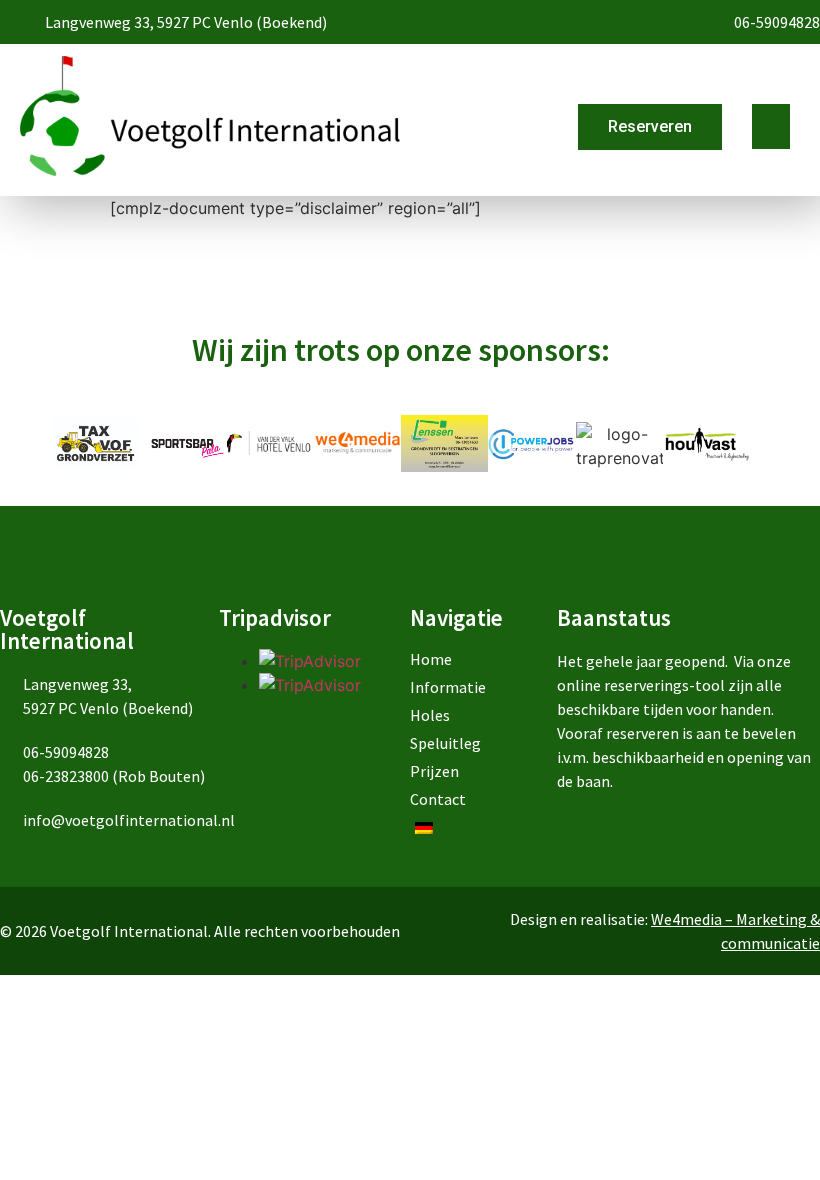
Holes (430, 715)
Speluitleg (445, 743)
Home (431, 659)
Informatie (448, 687)
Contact (438, 799)
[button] (771, 126)
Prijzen (434, 771)
